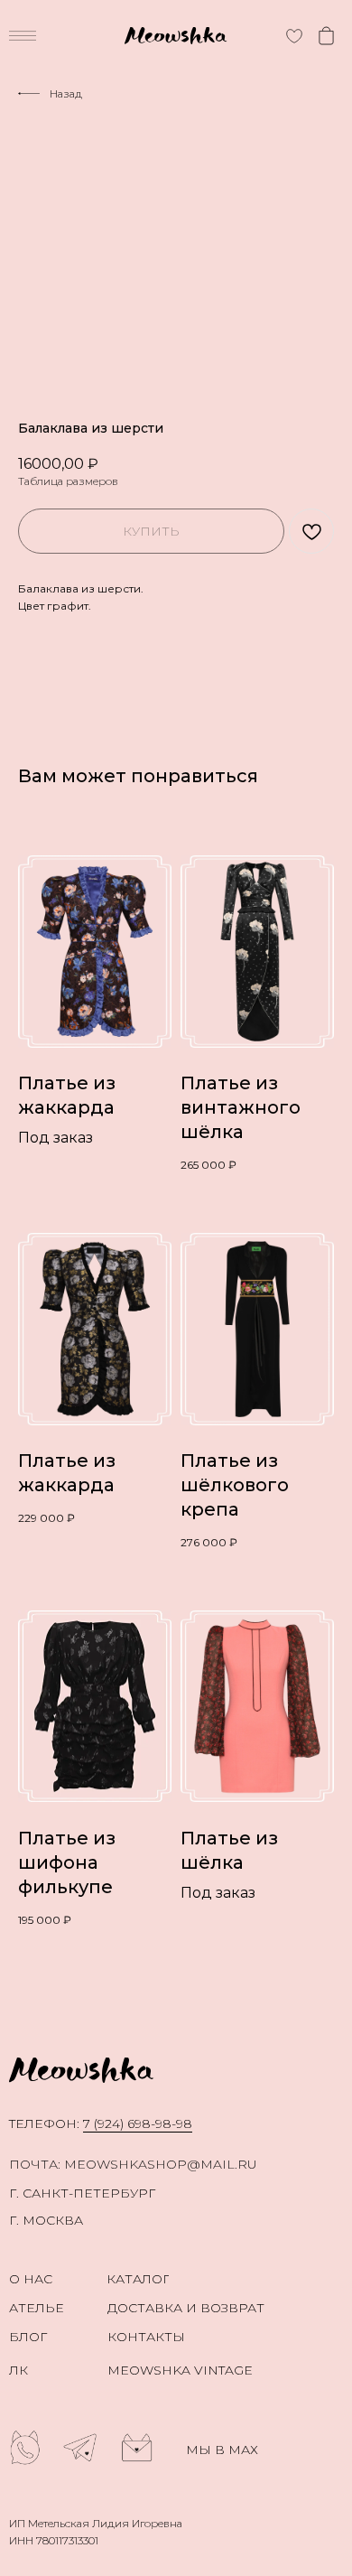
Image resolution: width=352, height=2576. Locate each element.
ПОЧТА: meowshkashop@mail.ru (133, 2164)
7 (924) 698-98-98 (138, 2123)
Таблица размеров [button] (68, 481)
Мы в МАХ (222, 2450)
